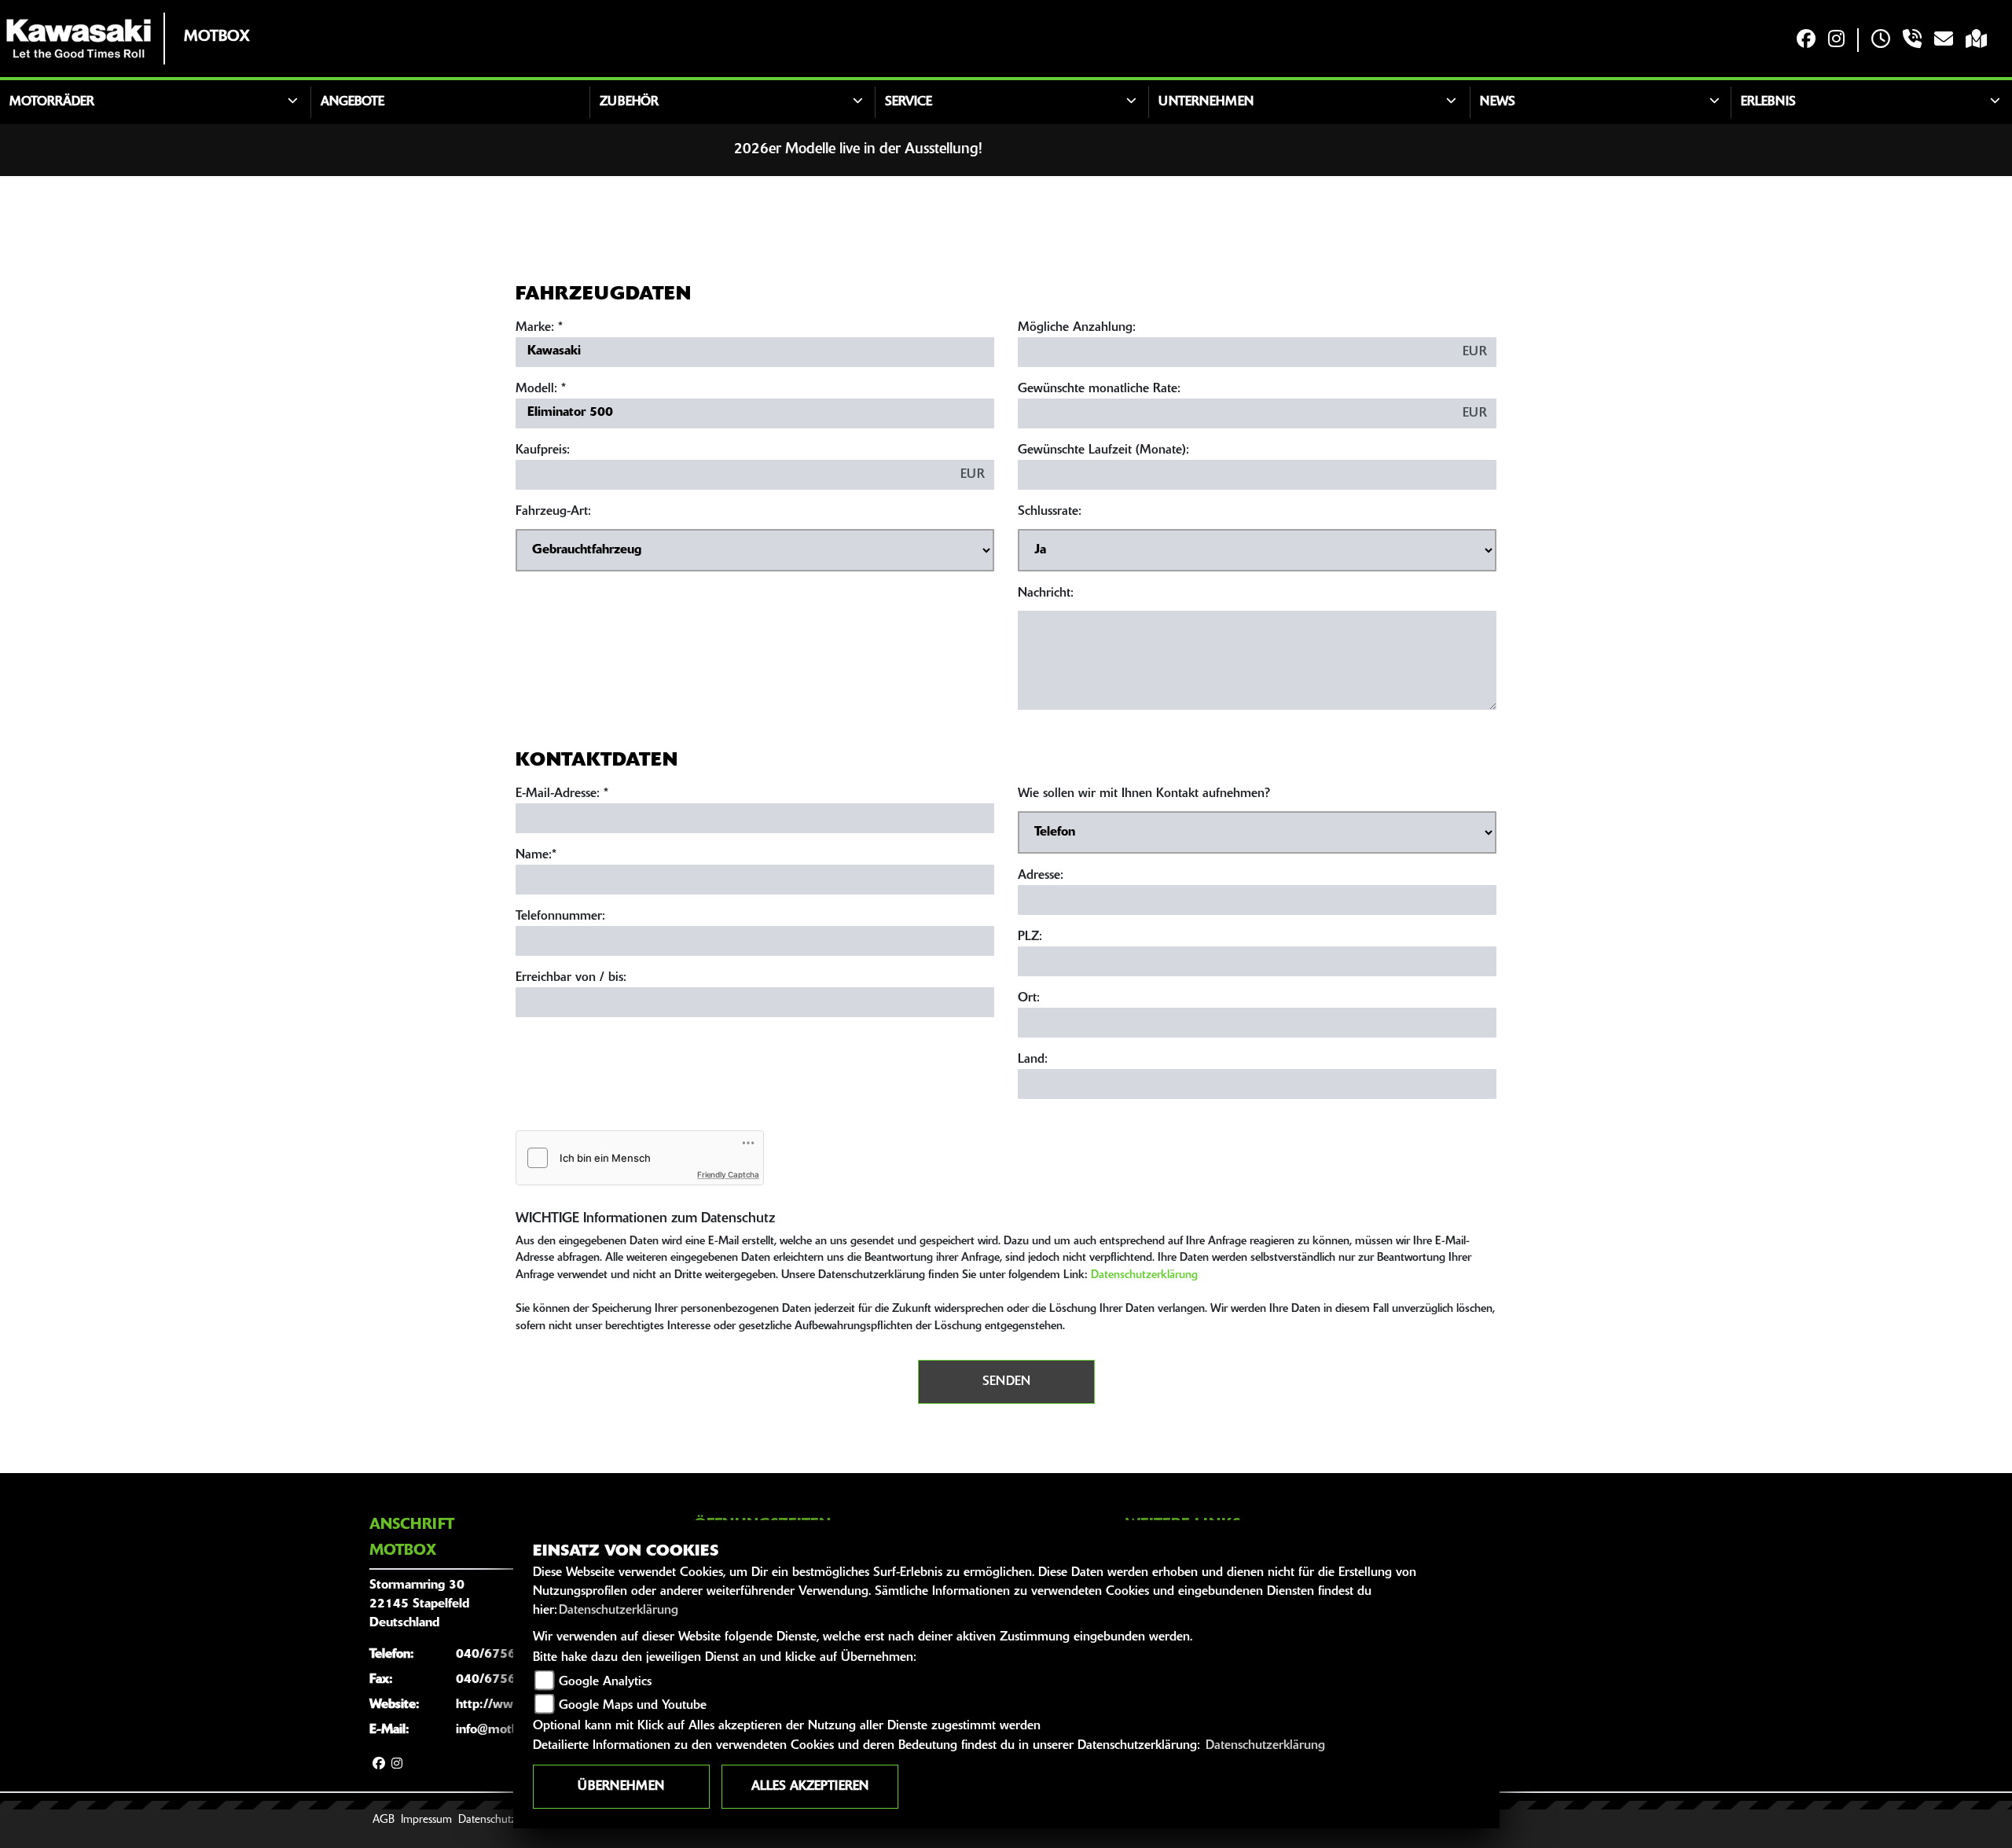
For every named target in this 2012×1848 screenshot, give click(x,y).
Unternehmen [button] (1206, 102)
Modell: (536, 389)
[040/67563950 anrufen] (1912, 40)
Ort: (1029, 998)
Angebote (352, 102)
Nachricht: (1046, 593)
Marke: (535, 328)
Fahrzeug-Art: (553, 512)
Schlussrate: (1050, 512)
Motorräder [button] (52, 102)
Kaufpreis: (543, 450)
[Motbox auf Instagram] (1836, 40)
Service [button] (909, 102)
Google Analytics (605, 1682)
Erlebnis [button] (1768, 102)
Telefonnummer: (560, 917)
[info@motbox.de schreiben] (1944, 40)
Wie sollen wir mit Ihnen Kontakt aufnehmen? (1144, 794)
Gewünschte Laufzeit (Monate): (1103, 450)
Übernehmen (621, 1787)
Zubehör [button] (629, 102)
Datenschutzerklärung (1144, 1275)
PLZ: (1030, 937)
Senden (1006, 1382)
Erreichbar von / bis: (571, 978)
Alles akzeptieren (810, 1787)
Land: (1033, 1060)
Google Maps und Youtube (633, 1706)
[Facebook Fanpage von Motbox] (1806, 40)
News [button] (1498, 102)
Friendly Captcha (728, 1174)
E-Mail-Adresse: (562, 794)
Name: (534, 855)
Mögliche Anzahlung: (1077, 328)
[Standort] (1976, 40)
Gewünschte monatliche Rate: (1099, 389)
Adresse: (1041, 876)
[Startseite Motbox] (79, 39)
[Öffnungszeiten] (1881, 40)
